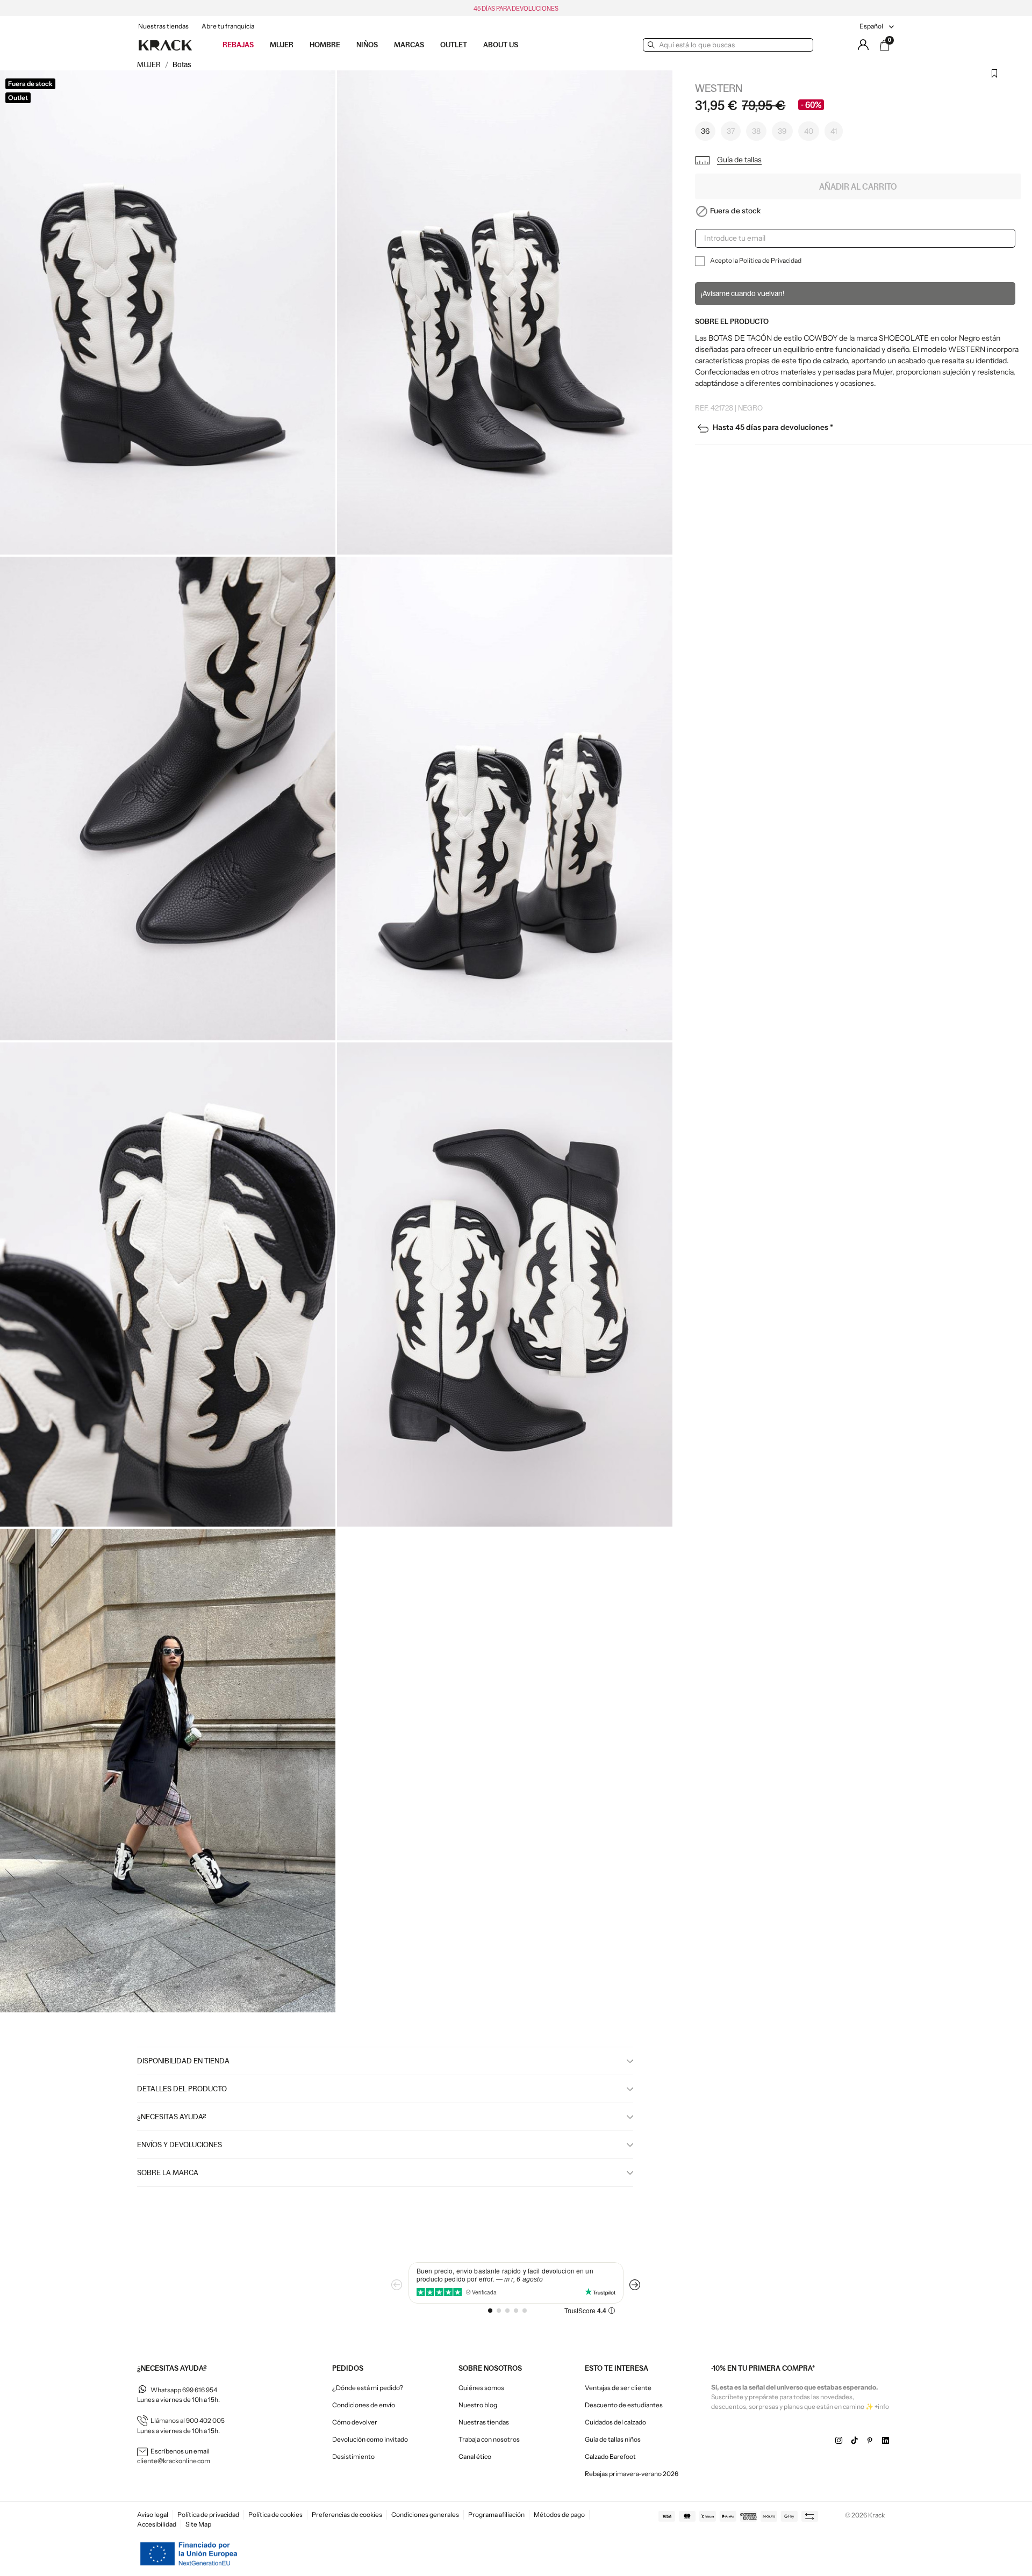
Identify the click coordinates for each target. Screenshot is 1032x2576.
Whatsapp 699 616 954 (184, 2390)
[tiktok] (854, 2441)
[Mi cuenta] (863, 45)
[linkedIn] (886, 2441)
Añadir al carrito (858, 186)
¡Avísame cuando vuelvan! (743, 293)
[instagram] (839, 2441)
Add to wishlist (994, 80)
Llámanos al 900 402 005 (188, 2420)
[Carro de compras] (885, 45)
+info (882, 2406)
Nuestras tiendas (163, 26)
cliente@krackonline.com (174, 2461)
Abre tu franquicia (228, 26)
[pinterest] (870, 2441)
